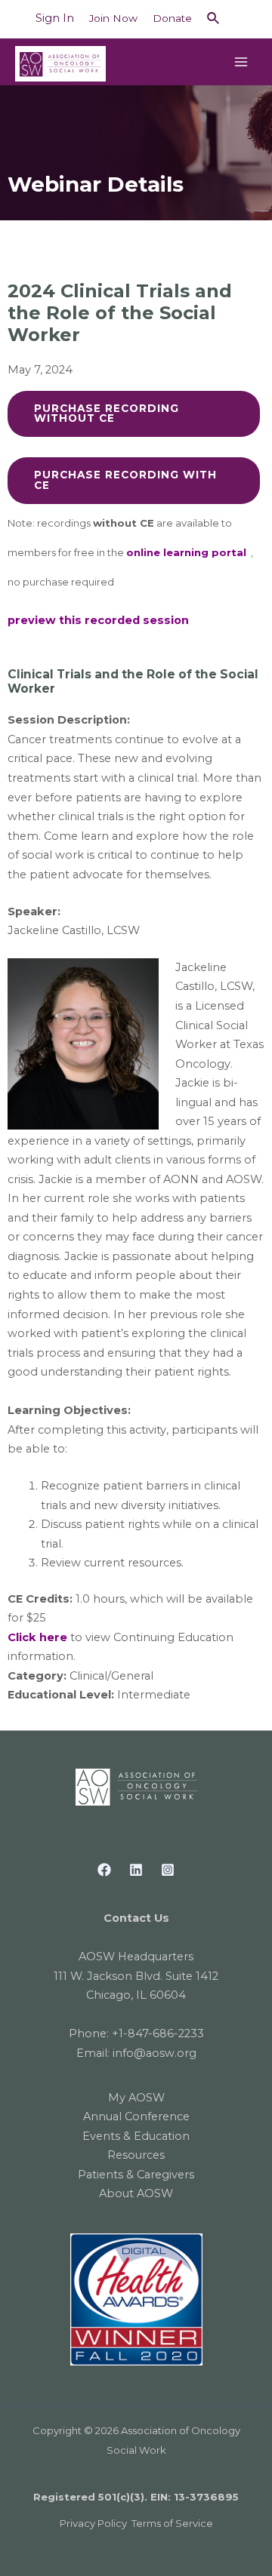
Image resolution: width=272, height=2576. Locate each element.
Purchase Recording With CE (125, 480)
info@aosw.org (155, 2053)
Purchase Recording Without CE (107, 413)
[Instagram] (168, 1870)
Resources (136, 2155)
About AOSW (136, 2193)
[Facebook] (104, 1870)
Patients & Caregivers (136, 2175)
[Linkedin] (136, 1870)
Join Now (113, 18)
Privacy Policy (93, 2523)
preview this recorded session (98, 620)
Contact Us (136, 1918)
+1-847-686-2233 (158, 2033)
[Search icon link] (214, 19)
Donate (172, 18)
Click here (37, 1637)
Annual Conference (136, 2116)
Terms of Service (172, 2523)
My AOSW (136, 2098)
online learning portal (186, 552)
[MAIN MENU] (241, 62)
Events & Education (136, 2136)
